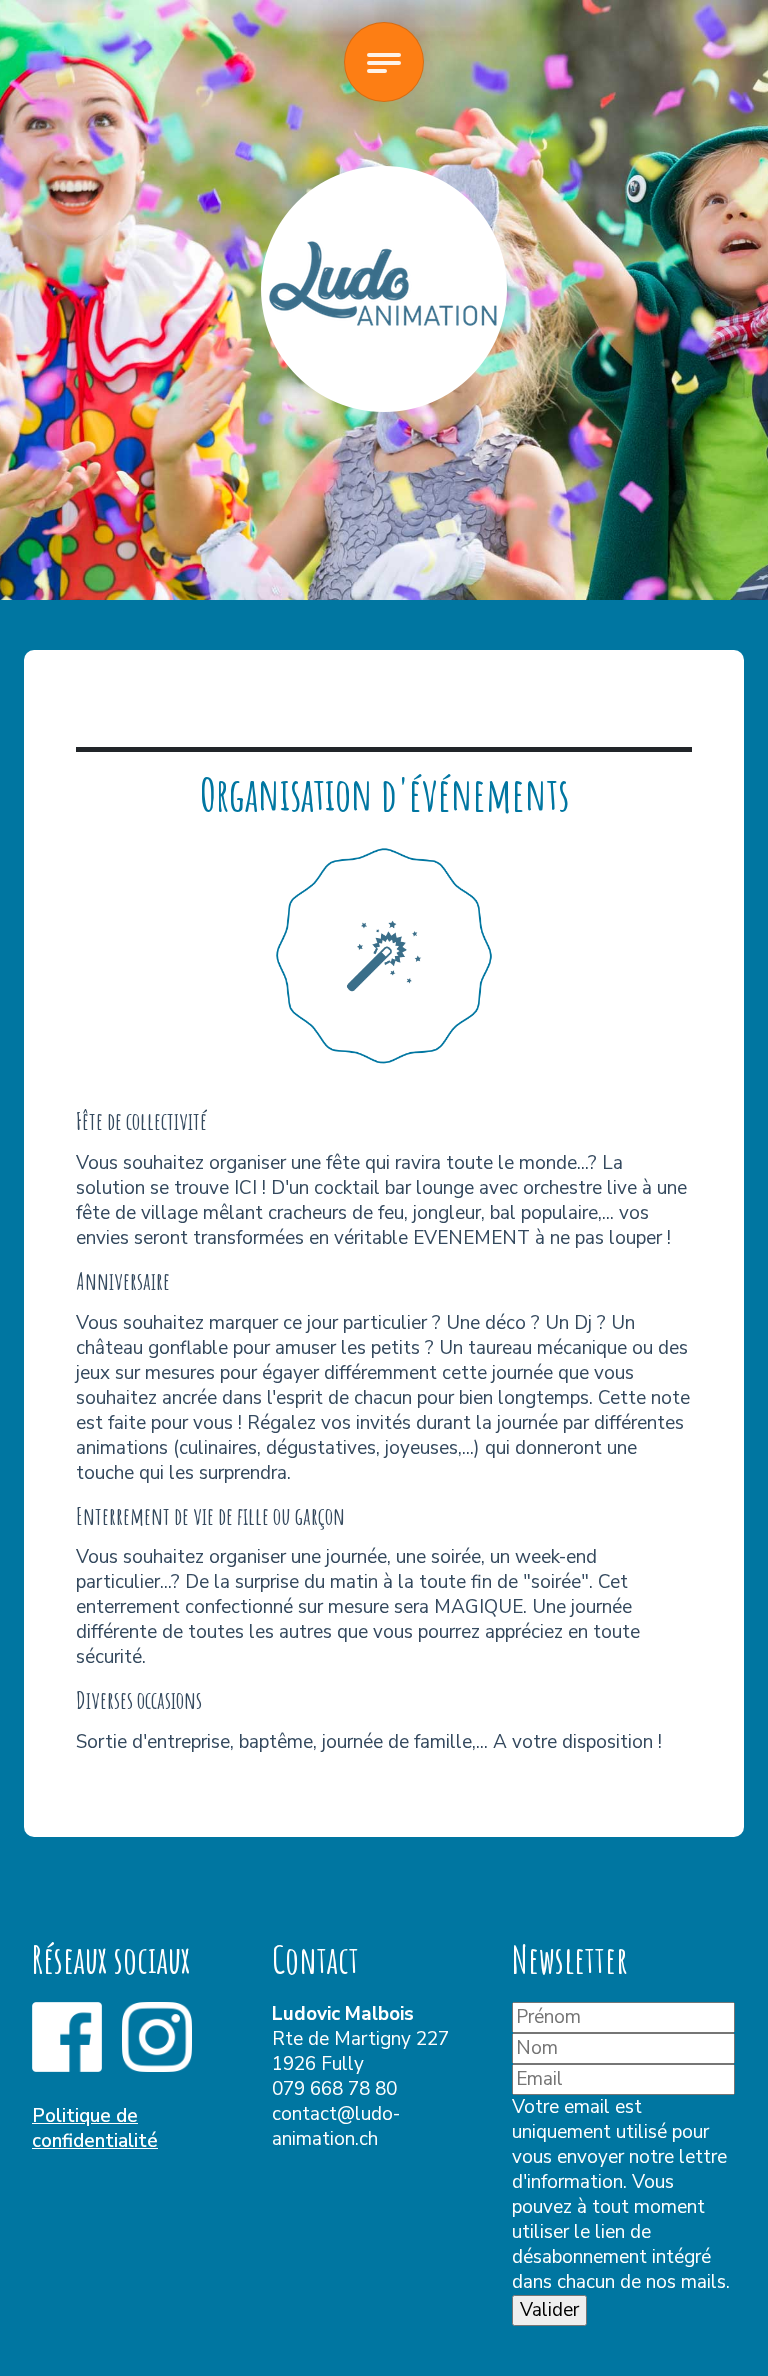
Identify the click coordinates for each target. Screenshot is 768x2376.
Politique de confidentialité (95, 2128)
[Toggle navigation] (384, 62)
